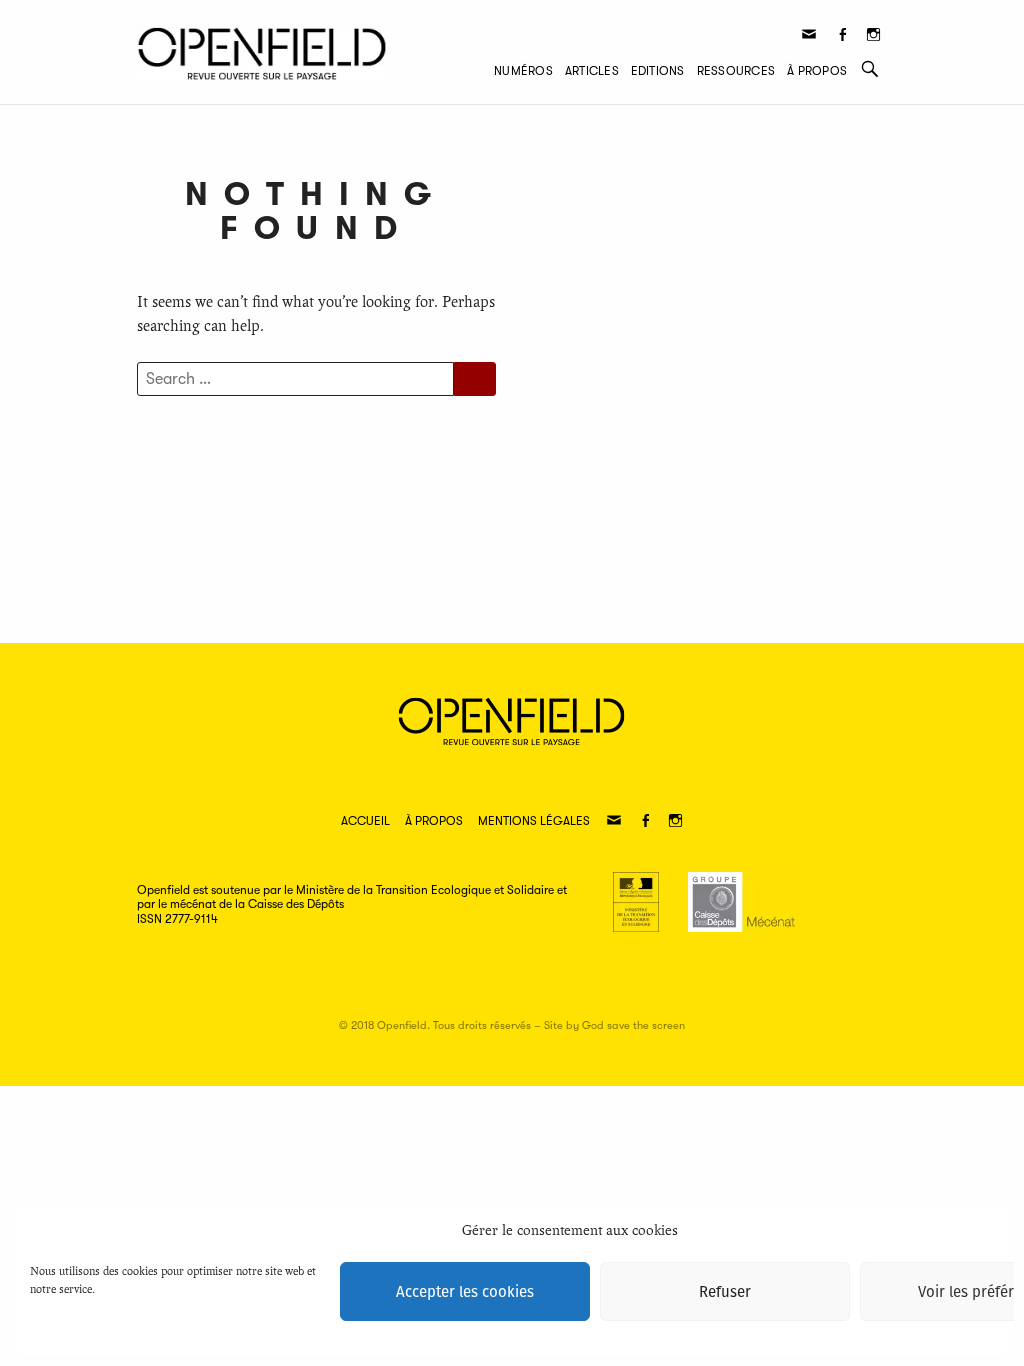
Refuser (725, 1292)
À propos (817, 71)
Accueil (365, 821)
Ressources (736, 71)
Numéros (523, 71)
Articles (592, 71)
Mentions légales (534, 821)
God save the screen (633, 1025)
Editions (658, 71)
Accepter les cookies (465, 1292)
